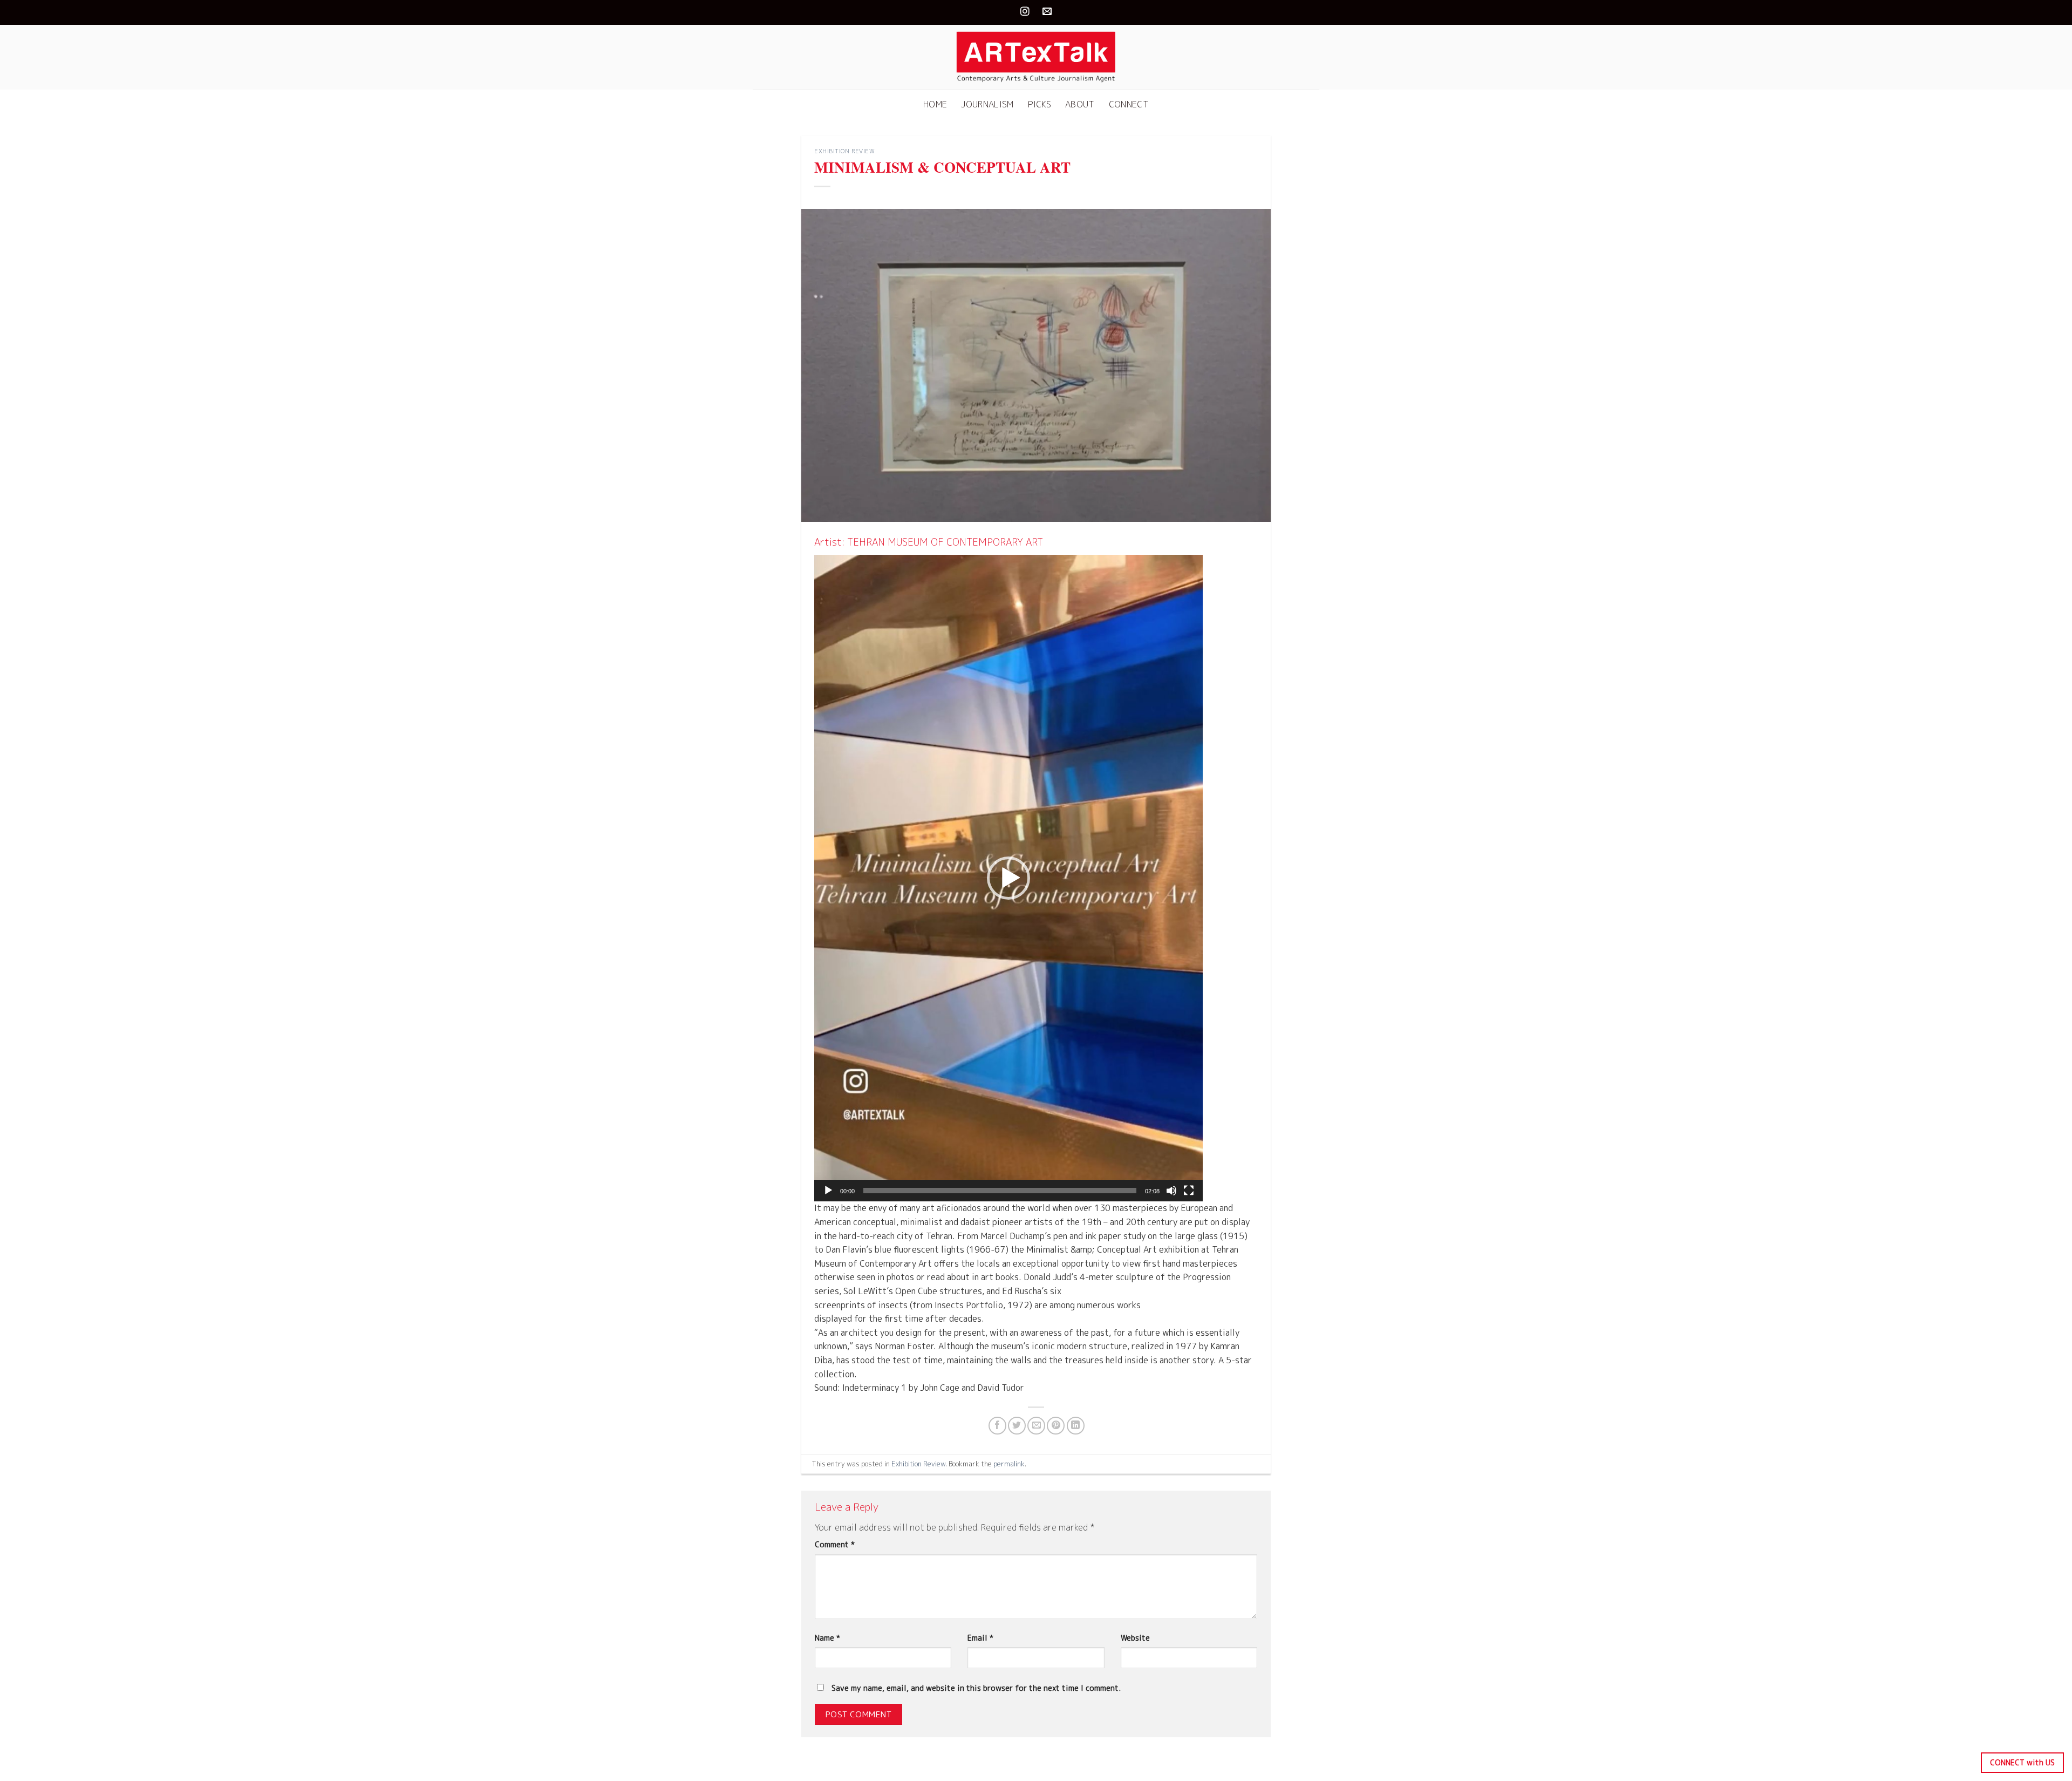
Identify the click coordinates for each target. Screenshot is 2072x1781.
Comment (835, 1545)
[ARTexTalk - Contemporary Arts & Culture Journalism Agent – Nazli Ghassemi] (1036, 57)
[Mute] (1171, 1191)
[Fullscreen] (1189, 1191)
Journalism (987, 104)
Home (935, 104)
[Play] (828, 1191)
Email (980, 1638)
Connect (1129, 104)
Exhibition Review (845, 151)
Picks (1040, 104)
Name (827, 1638)
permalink (1009, 1464)
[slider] (1000, 1191)
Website (1135, 1638)
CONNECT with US (2022, 1762)
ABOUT (1080, 104)
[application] (1008, 878)
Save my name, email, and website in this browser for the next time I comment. (976, 1688)
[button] (1008, 878)
